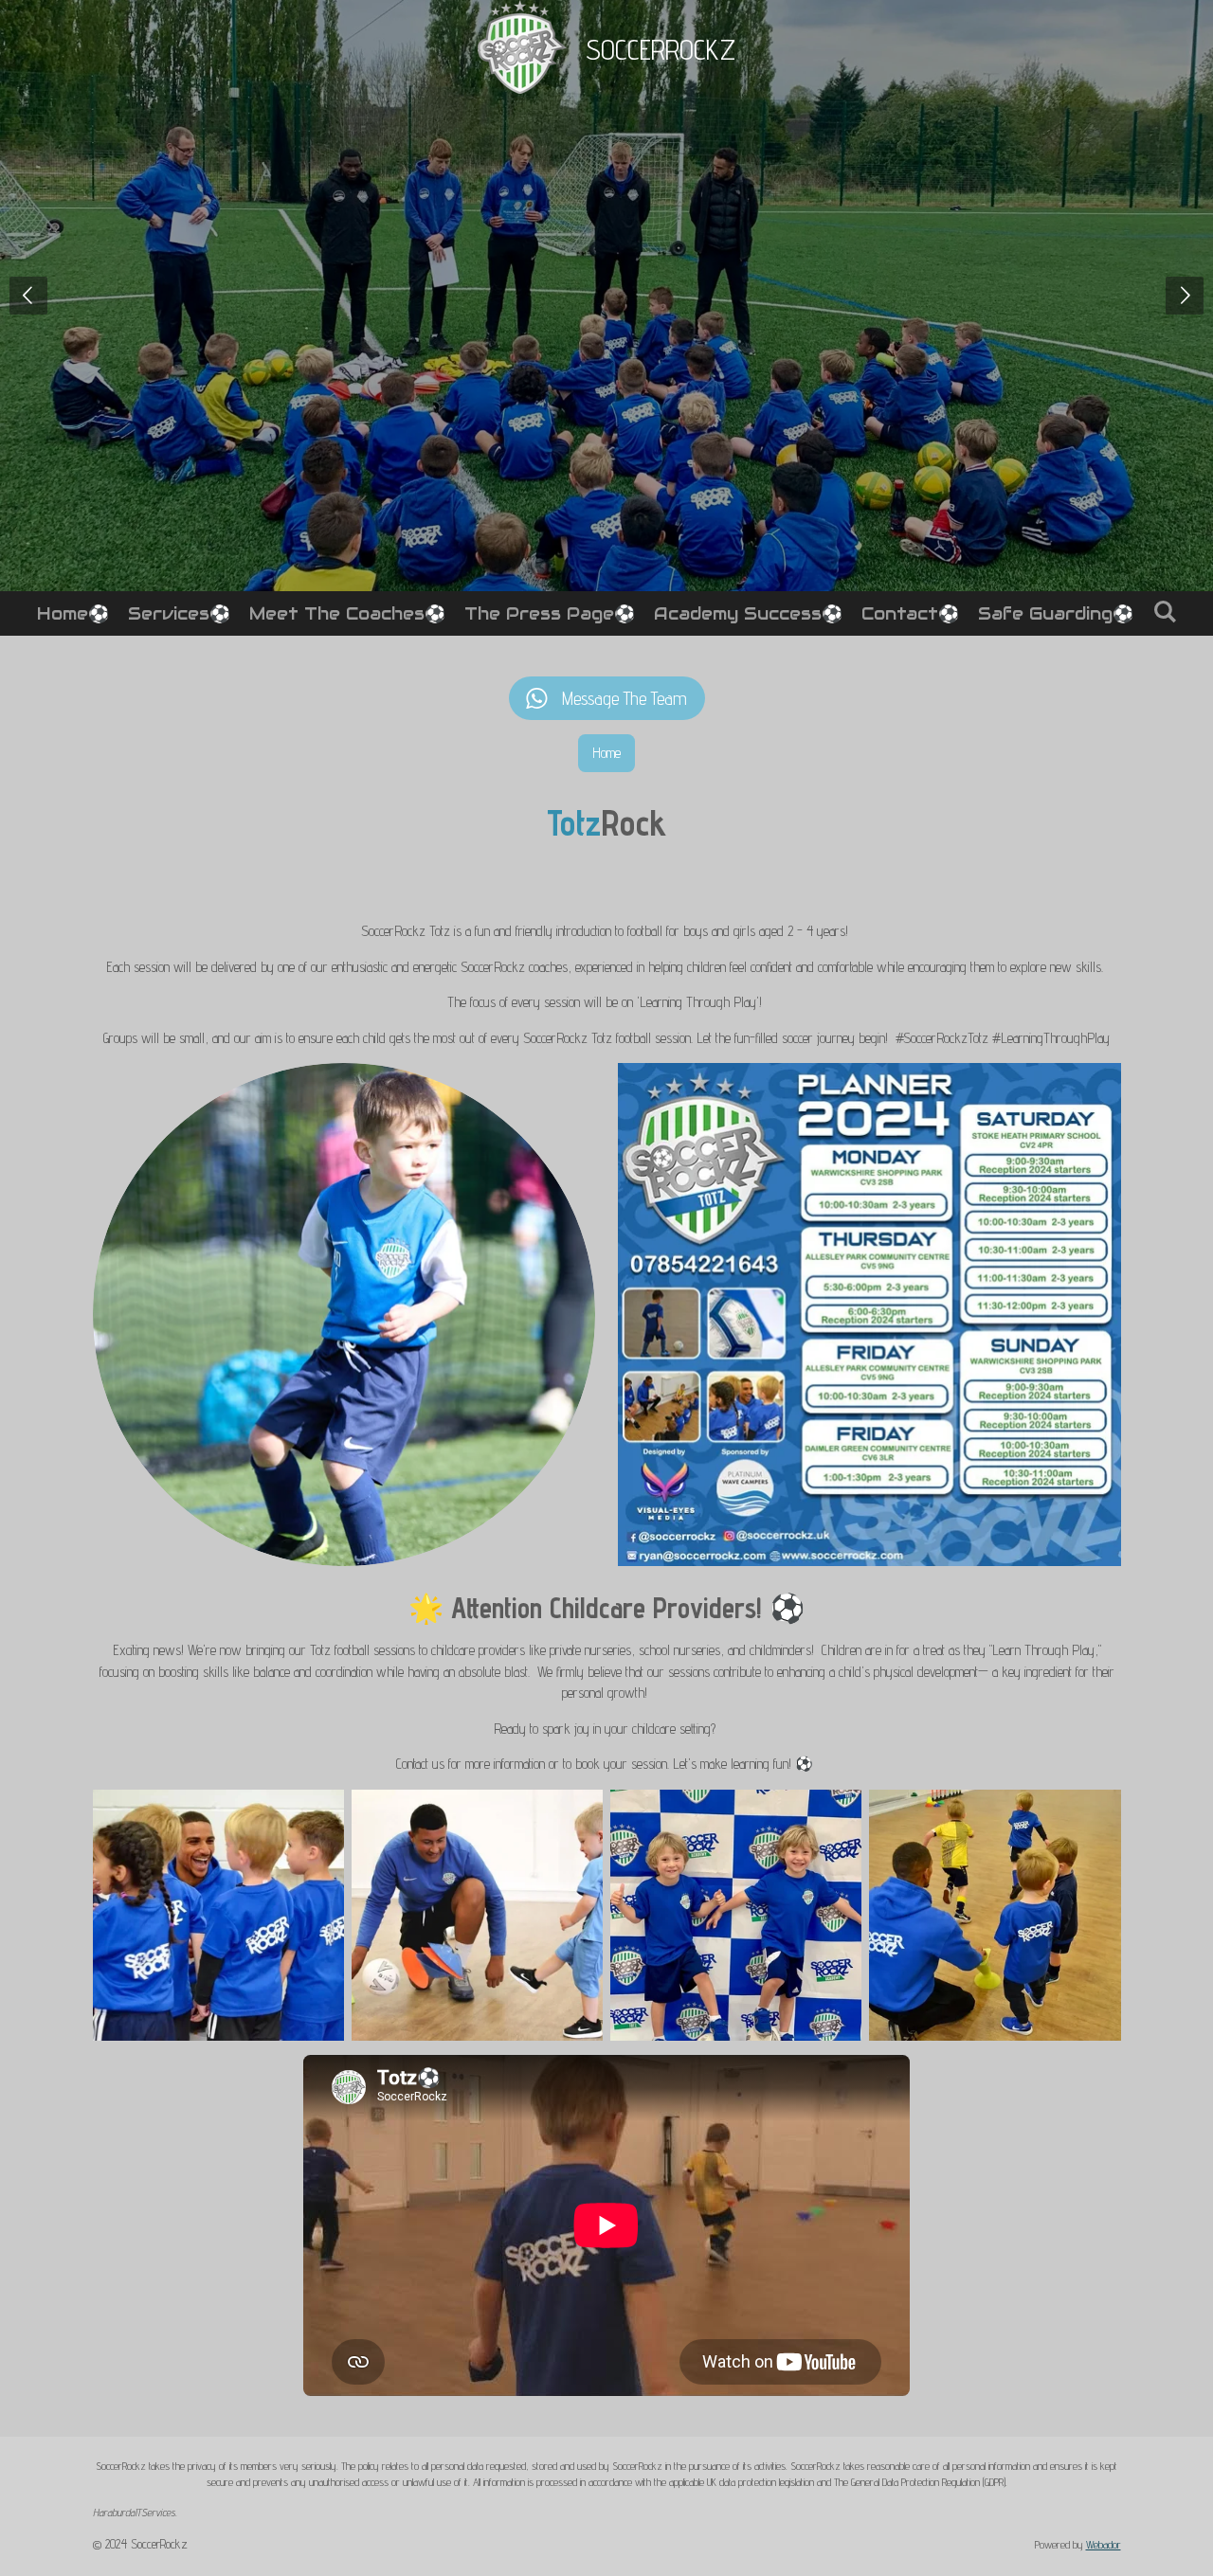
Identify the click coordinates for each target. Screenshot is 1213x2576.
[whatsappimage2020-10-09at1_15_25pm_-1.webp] (995, 1915)
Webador (1104, 2545)
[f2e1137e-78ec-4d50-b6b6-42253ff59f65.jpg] (736, 1915)
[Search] (1164, 612)
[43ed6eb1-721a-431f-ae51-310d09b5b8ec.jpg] (218, 1915)
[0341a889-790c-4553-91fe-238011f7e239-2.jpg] (477, 1915)
